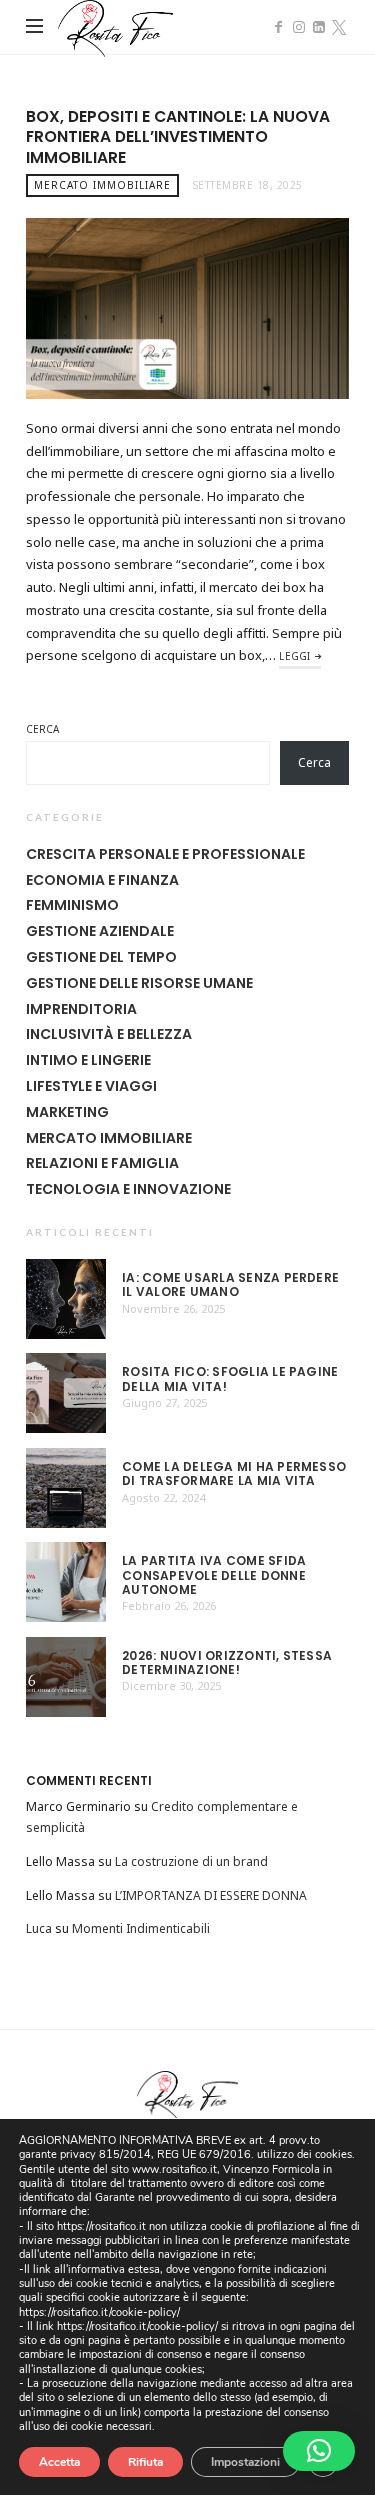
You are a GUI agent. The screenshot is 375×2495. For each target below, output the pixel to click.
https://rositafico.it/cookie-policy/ (99, 2311)
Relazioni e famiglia (102, 1163)
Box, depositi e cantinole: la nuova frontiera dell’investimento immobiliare (178, 137)
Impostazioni (245, 2462)
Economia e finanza (102, 880)
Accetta (59, 2462)
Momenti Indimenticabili (141, 1928)
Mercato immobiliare (102, 185)
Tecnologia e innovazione (128, 1189)
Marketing (67, 1112)
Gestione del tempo (101, 957)
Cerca (42, 729)
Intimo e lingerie (88, 1060)
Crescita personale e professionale (165, 854)
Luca (39, 1928)
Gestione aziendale (100, 931)
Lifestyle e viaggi (91, 1086)
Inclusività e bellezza (109, 1034)
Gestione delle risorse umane (139, 983)
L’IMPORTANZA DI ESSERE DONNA (211, 1895)
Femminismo (72, 905)
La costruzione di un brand (191, 1861)
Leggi (295, 656)
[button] (319, 2451)
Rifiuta (145, 2462)
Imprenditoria (81, 1009)
